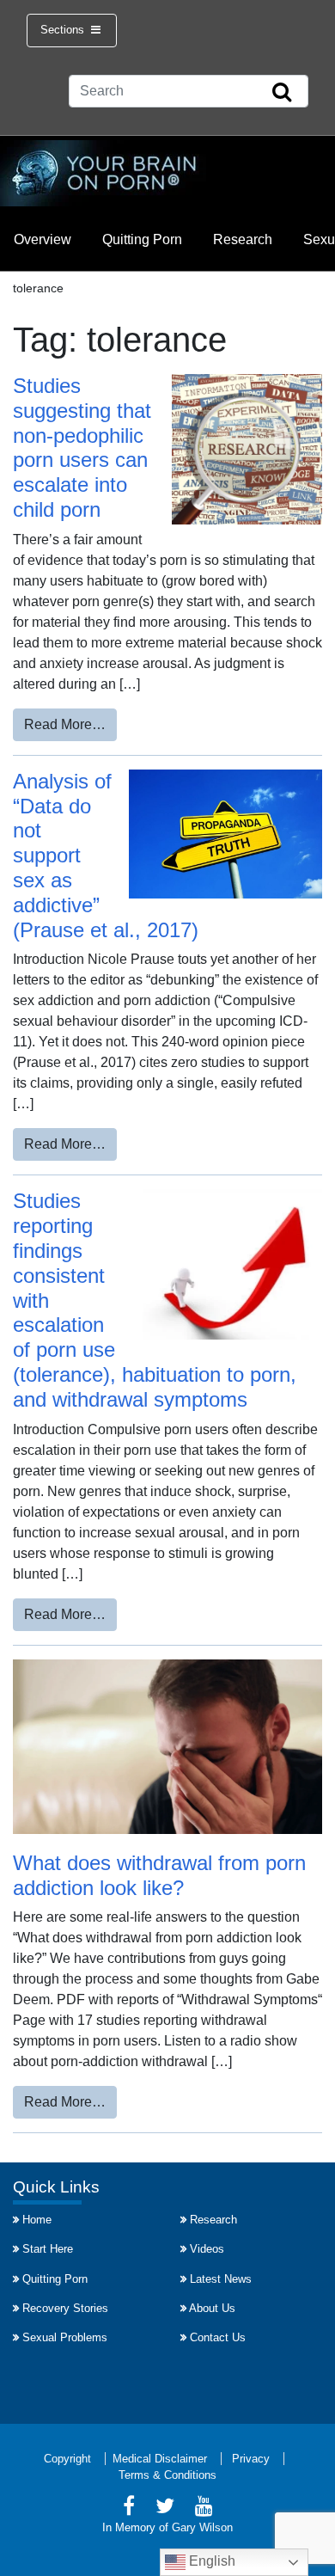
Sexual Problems (65, 2337)
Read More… (70, 724)
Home (37, 2220)
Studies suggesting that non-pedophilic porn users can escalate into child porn (82, 448)
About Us (212, 2308)
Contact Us (218, 2337)
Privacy (251, 2459)
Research (243, 239)
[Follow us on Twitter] (165, 2509)
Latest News (221, 2279)
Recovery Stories (65, 2308)
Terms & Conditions (167, 2475)
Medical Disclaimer (160, 2459)
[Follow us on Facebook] (129, 2509)
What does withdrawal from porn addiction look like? (159, 1875)
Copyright (67, 2459)
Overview (43, 239)
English (210, 2561)
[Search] (282, 93)
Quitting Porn (142, 239)
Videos (207, 2249)
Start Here (48, 2249)
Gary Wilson (202, 2527)
